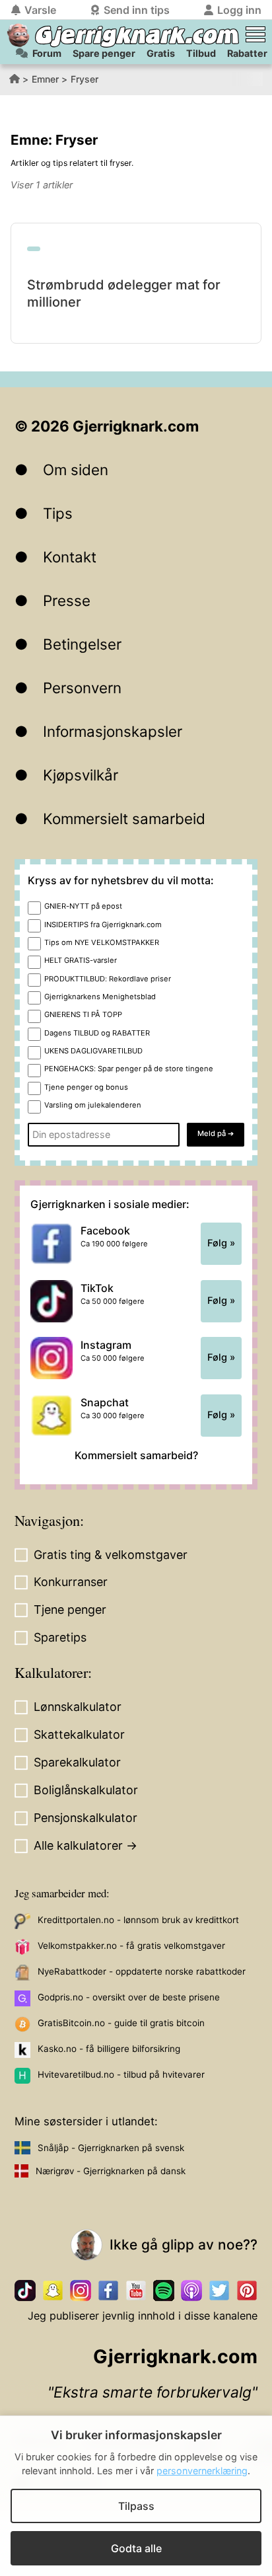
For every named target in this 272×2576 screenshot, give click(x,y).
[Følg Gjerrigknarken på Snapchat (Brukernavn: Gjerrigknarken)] (53, 2291)
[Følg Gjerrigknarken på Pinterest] (247, 2291)
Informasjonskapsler (113, 731)
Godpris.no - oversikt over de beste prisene (129, 1997)
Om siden (76, 470)
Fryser (85, 79)
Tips (58, 513)
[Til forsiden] (18, 35)
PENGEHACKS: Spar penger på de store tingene (129, 1069)
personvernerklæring (202, 2471)
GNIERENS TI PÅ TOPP (83, 1014)
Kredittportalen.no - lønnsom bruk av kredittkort (138, 1920)
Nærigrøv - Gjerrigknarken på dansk (111, 2171)
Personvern (82, 688)
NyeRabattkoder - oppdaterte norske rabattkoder (142, 1971)
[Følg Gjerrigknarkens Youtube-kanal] (136, 2291)
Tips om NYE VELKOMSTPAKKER (102, 942)
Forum (47, 53)
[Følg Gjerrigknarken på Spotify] (164, 2291)
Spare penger (104, 53)
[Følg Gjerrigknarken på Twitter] (219, 2291)
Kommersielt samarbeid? (136, 1455)
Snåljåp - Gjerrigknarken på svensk (111, 2148)
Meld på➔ (216, 1133)
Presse (67, 600)
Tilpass (136, 2506)
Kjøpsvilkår (81, 775)
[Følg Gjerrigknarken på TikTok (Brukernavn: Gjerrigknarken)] (25, 2291)
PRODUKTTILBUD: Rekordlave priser (108, 979)
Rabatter (247, 53)
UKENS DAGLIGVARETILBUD (93, 1051)
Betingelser (82, 644)
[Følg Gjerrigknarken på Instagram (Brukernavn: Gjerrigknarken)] (81, 2291)
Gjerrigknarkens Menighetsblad (100, 997)
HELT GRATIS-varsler (81, 960)
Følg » (221, 1243)
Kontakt (70, 557)
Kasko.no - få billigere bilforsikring (109, 2049)
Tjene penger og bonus (86, 1087)
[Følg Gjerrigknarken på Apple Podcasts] (191, 2291)
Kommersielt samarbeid (124, 818)
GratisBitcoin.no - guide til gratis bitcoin (121, 2023)
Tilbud (201, 53)
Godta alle (136, 2548)
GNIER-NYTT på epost (83, 906)
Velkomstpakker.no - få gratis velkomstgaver (131, 1946)
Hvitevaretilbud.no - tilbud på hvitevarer (121, 2074)
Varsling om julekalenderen (93, 1105)
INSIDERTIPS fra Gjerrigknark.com (103, 925)
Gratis (161, 53)
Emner (45, 79)
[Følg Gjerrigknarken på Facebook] (108, 2291)
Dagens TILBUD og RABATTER (97, 1033)
